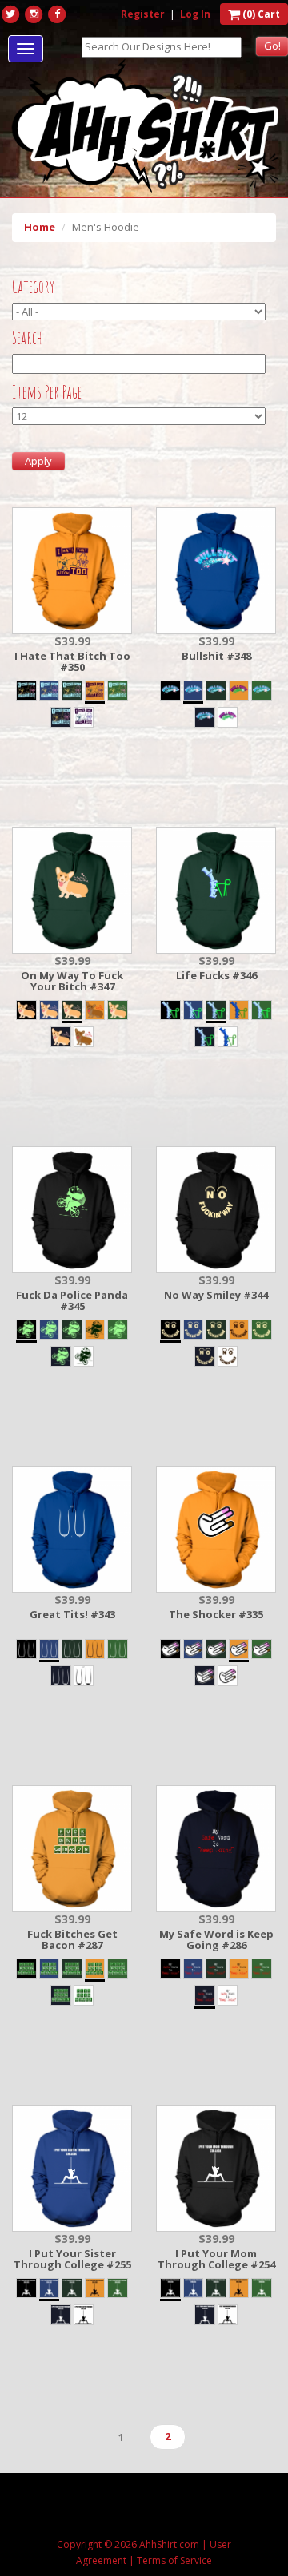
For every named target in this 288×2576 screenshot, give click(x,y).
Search (27, 338)
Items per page (47, 392)
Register (143, 14)
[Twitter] (10, 14)
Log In (195, 14)
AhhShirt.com (169, 2544)
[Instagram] (34, 14)
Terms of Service (174, 2560)
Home (40, 227)
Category (33, 287)
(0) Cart (260, 14)
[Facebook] (57, 14)
